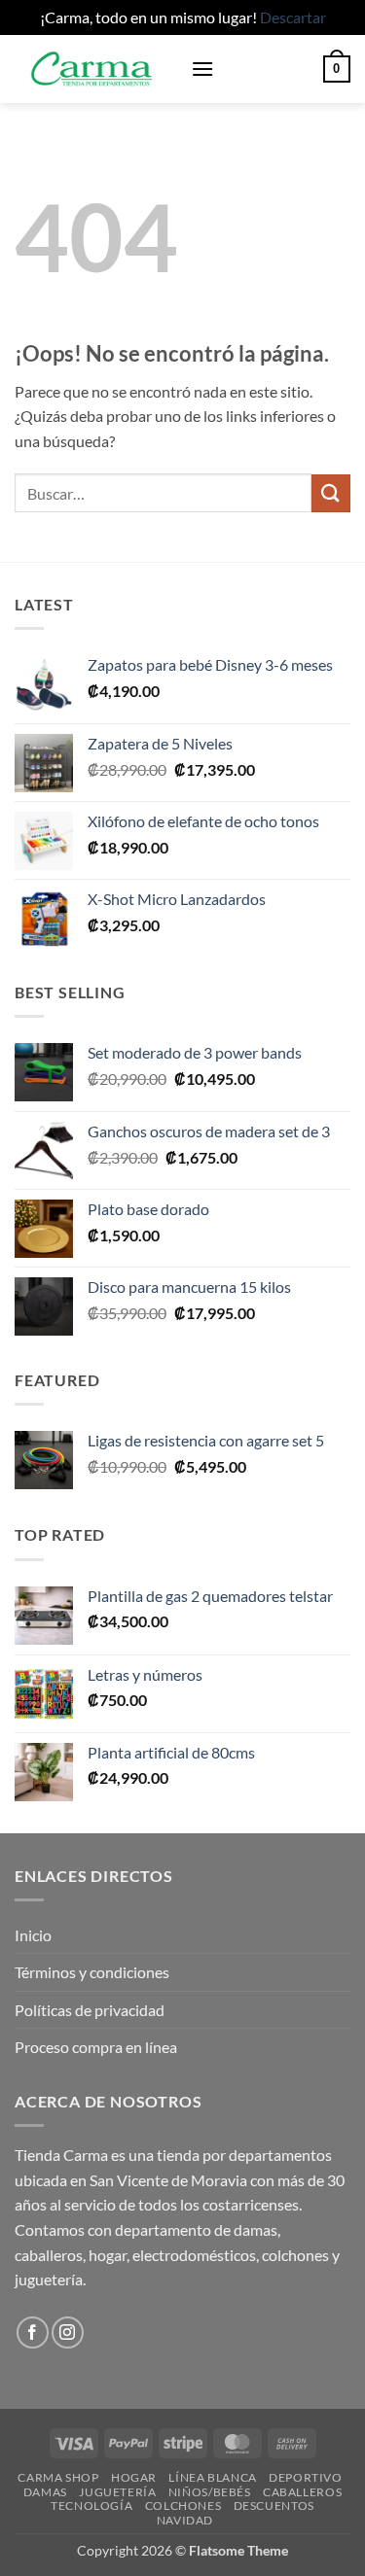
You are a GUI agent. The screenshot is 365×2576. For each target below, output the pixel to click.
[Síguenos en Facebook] (33, 2332)
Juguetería (117, 2492)
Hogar (134, 2477)
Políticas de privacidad (90, 2010)
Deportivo (306, 2477)
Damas (45, 2492)
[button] (202, 69)
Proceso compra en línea (96, 2047)
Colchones (183, 2506)
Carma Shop (58, 2477)
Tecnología (91, 2506)
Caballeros (302, 2492)
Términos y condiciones (92, 1972)
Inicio (33, 1935)
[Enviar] (331, 493)
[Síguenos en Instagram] (68, 2332)
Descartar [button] (293, 17)
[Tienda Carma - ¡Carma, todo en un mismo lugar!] (95, 69)
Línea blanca (212, 2477)
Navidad (185, 2520)
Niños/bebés (210, 2492)
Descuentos (274, 2506)
